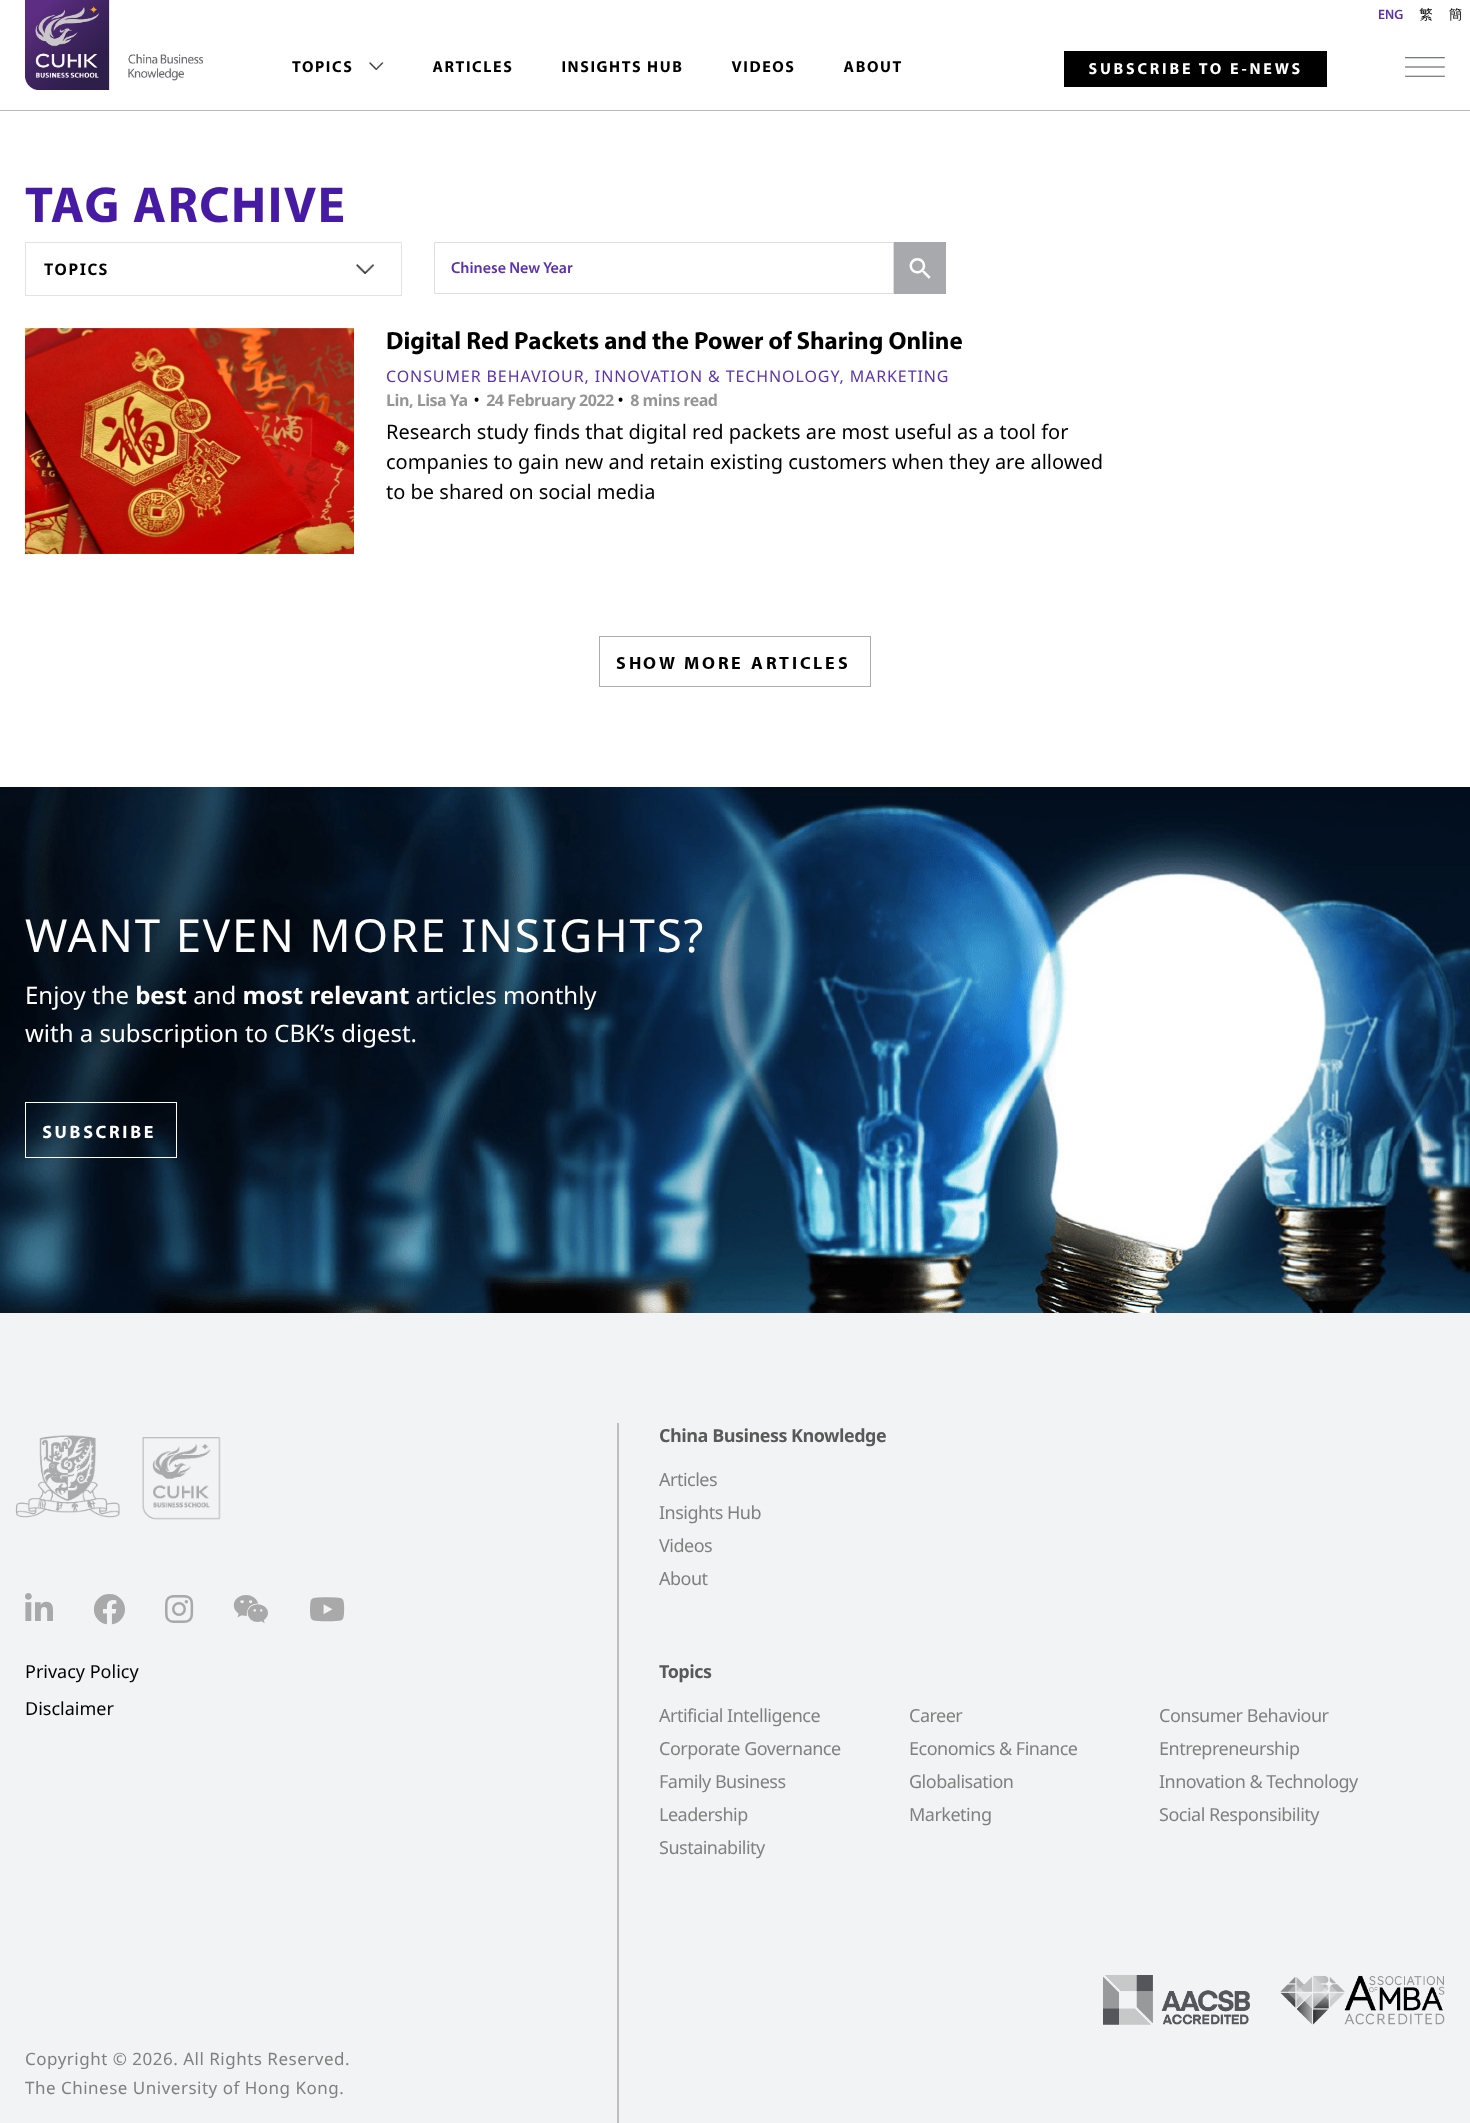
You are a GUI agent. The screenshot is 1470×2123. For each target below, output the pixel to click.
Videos (763, 67)
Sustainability (712, 1848)
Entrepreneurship (1229, 1749)
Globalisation (961, 1782)
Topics (322, 67)
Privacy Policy (82, 1672)
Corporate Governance (750, 1749)
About (873, 67)
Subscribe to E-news (1195, 69)
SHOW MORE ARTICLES (733, 662)
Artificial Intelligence (739, 1716)
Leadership (703, 1815)
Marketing (900, 376)
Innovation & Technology (717, 376)
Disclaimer (69, 1709)
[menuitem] (338, 67)
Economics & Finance (993, 1749)
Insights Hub (622, 67)
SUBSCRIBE (99, 1131)
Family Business (722, 1782)
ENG (1390, 14)
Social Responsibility (1239, 1815)
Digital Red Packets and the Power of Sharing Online (674, 340)
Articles (472, 67)
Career (935, 1716)
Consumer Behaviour (485, 376)
